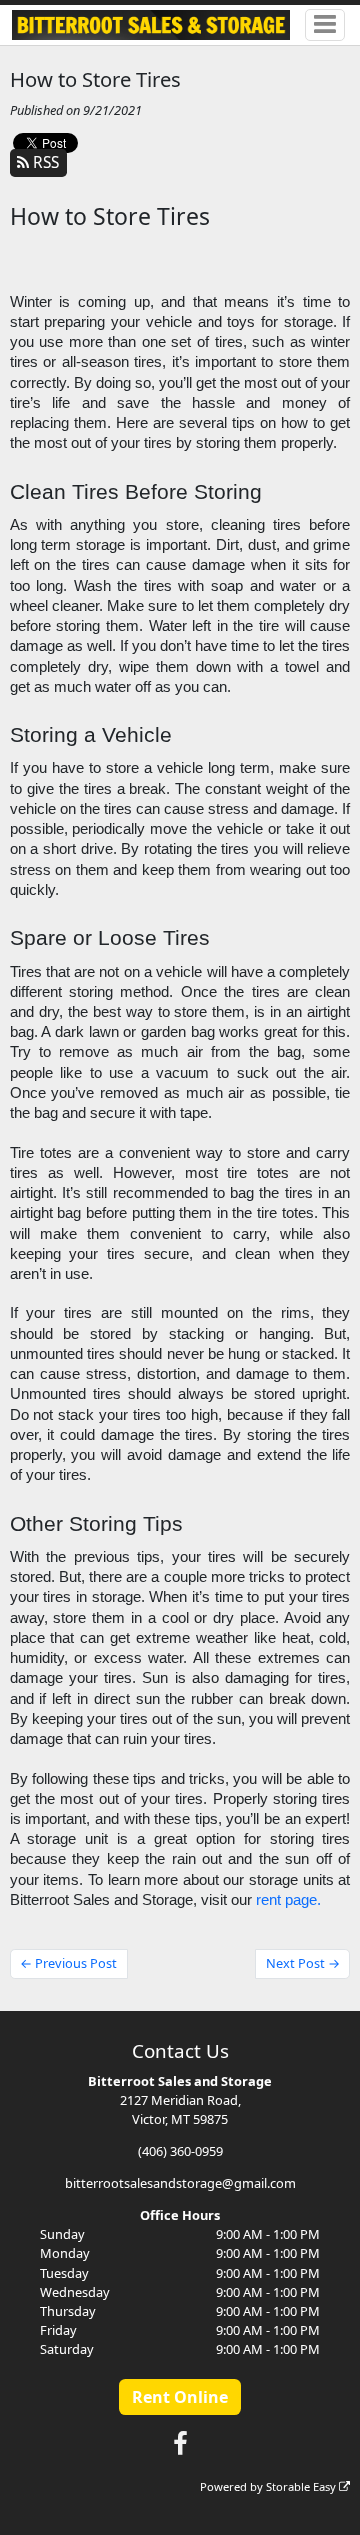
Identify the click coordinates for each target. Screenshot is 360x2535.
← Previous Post (68, 1963)
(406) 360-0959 (180, 2151)
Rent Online (180, 2397)
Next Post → (303, 1963)
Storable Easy (302, 2486)
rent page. (288, 1900)
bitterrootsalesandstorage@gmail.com (180, 2183)
